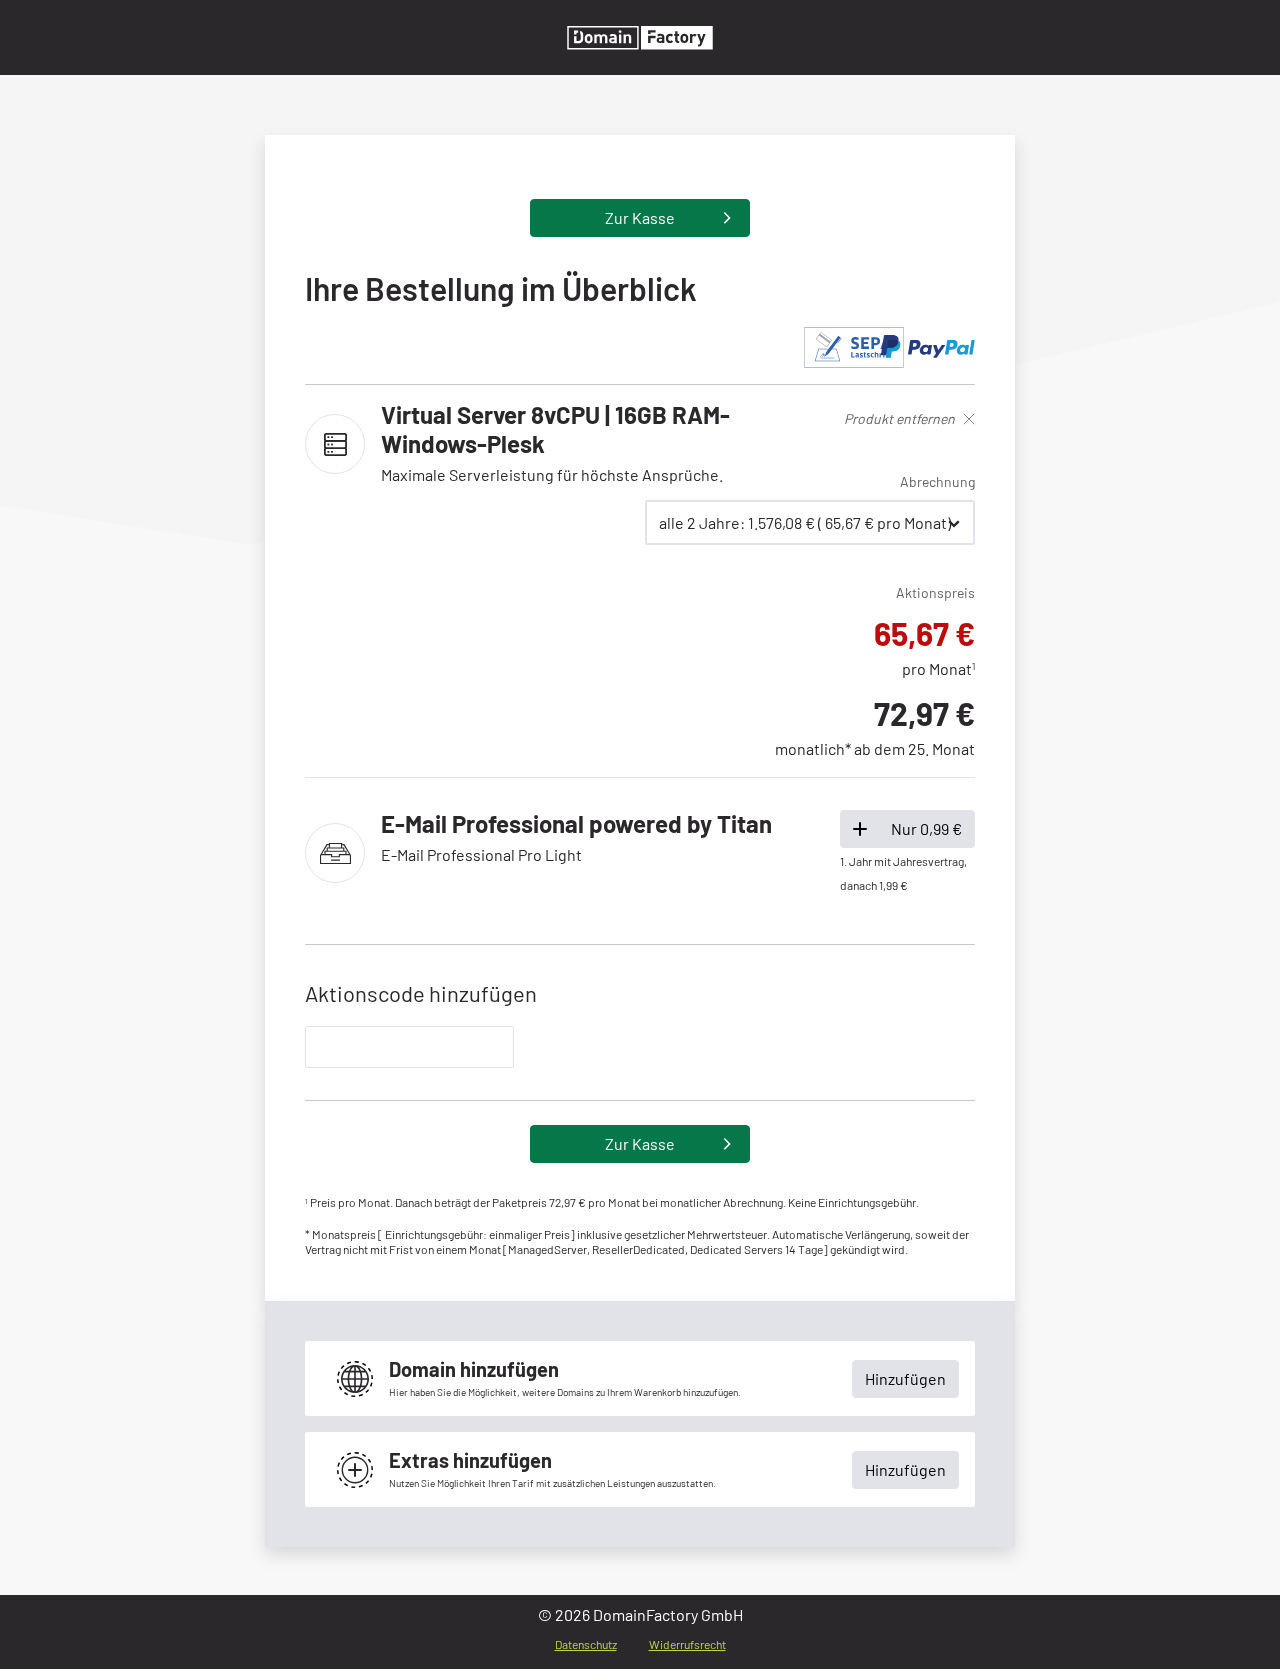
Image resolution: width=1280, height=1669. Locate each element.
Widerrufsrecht (687, 1644)
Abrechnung (937, 481)
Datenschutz (586, 1644)
